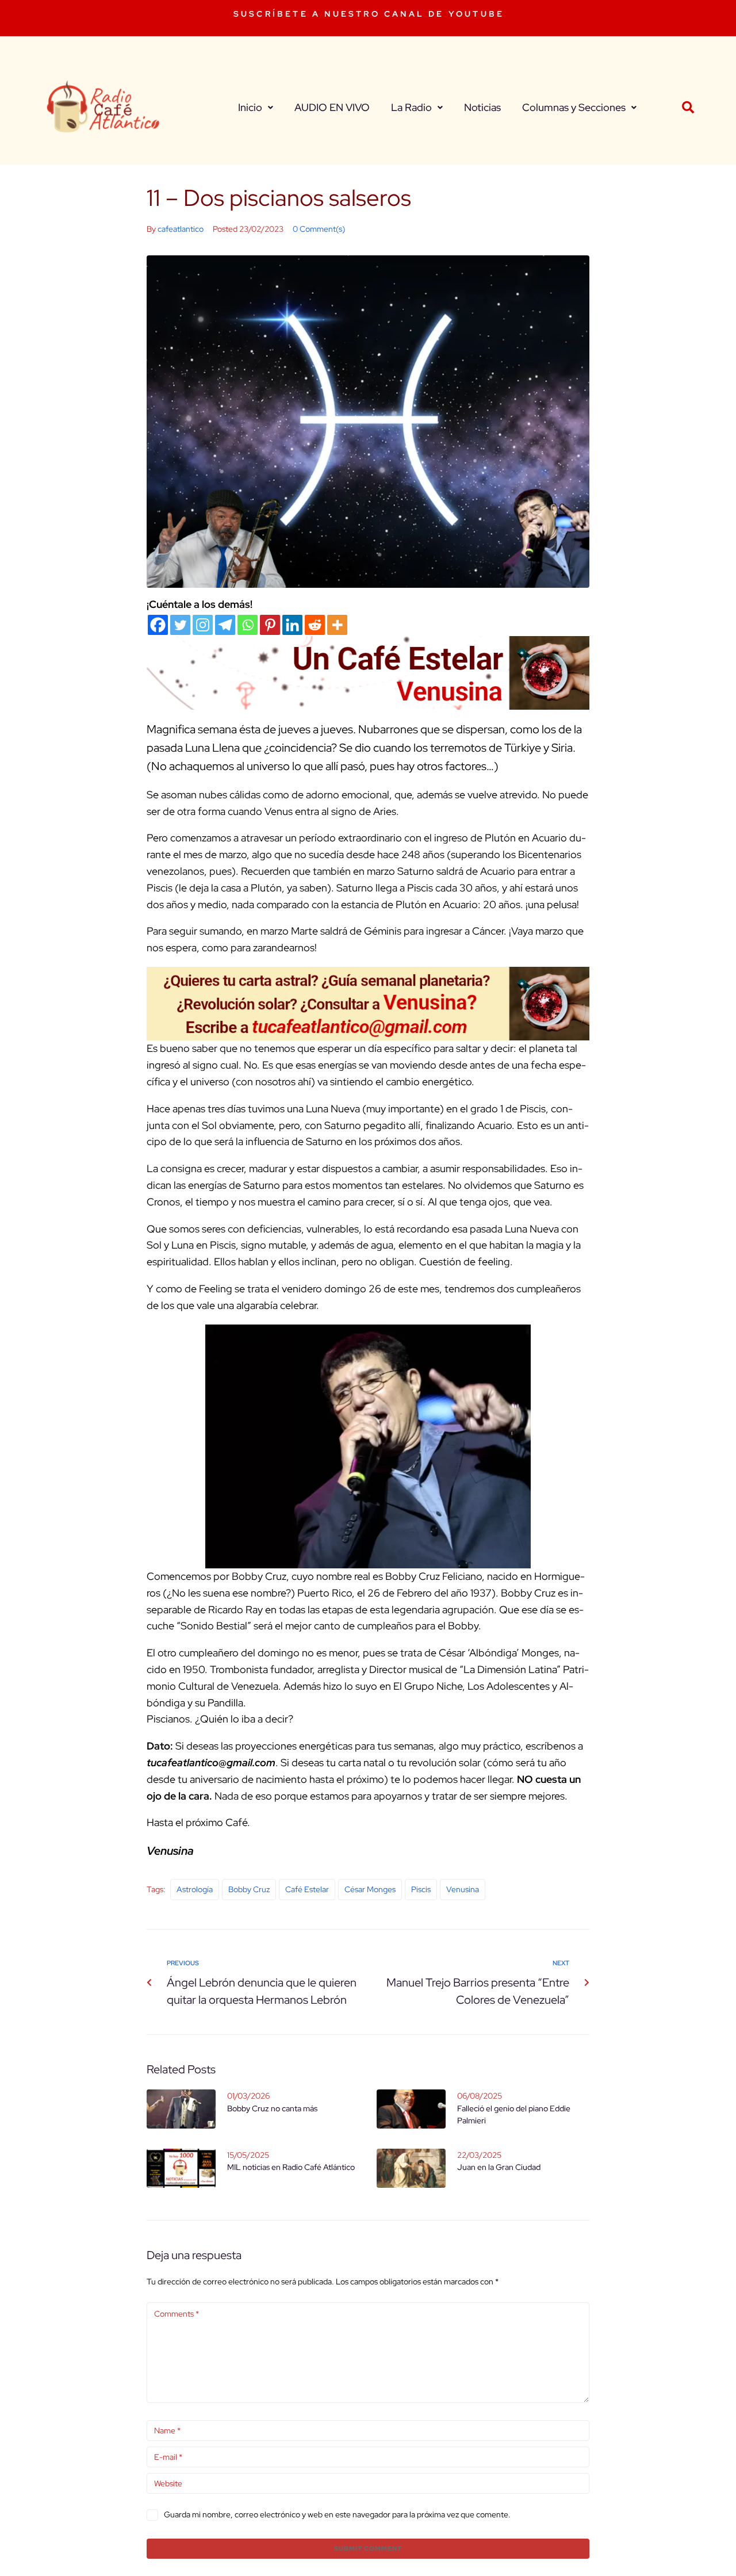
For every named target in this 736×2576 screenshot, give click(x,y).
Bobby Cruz (249, 1889)
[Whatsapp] (248, 625)
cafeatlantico (181, 229)
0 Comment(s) (319, 229)
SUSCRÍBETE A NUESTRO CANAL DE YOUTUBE (369, 14)
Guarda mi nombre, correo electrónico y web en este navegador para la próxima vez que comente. (337, 2514)
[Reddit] (315, 625)
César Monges (370, 1889)
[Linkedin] (292, 625)
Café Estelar (307, 1889)
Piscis (421, 1889)
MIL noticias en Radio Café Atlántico (291, 2167)
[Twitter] (180, 625)
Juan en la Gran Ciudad (499, 2167)
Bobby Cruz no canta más (272, 2108)
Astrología (195, 1889)
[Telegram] (225, 625)
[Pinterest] (270, 625)
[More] (337, 625)
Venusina (463, 1889)
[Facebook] (158, 625)
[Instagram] (203, 625)
